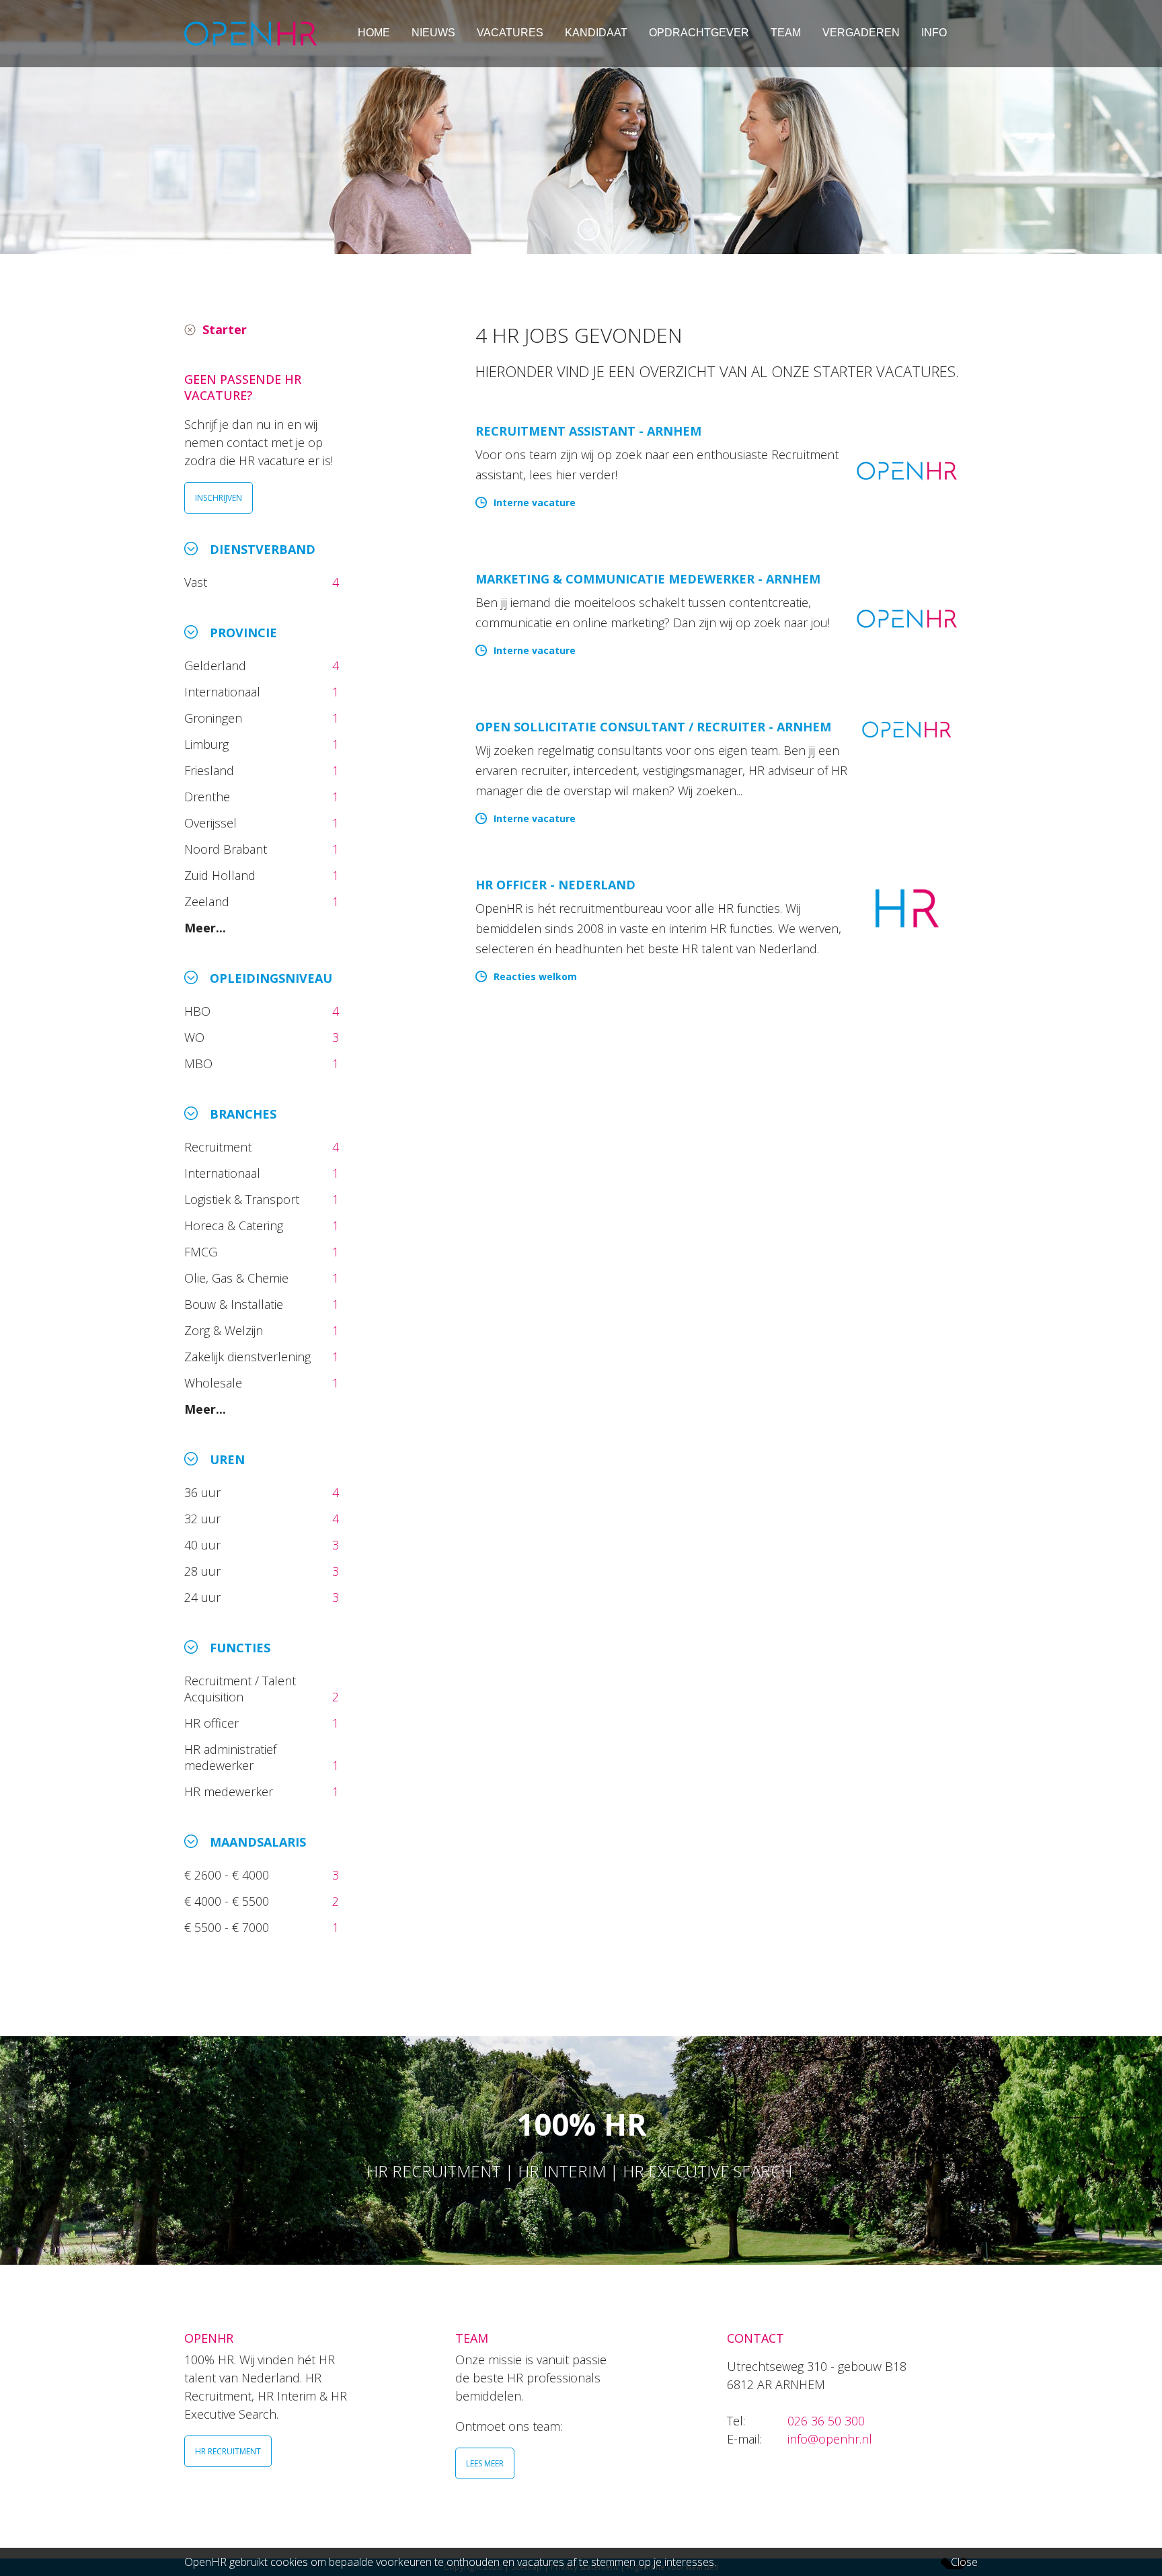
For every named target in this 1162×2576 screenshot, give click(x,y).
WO (196, 1037)
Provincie (243, 633)
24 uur (206, 1597)
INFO (934, 33)
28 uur (204, 1571)
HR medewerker (230, 1792)
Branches (243, 1114)
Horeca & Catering (235, 1225)
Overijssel (212, 823)
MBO (200, 1063)
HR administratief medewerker (230, 1757)
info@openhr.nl (830, 2439)
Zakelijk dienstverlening (249, 1357)
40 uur (204, 1545)
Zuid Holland (222, 875)
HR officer (213, 1723)
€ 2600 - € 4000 (228, 1875)
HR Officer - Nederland (555, 885)
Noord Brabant (227, 849)
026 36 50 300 (826, 2421)
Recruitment (220, 1147)
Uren (227, 1459)
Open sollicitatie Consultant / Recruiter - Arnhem (653, 727)
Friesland (211, 770)
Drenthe (209, 797)
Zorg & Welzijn (225, 1330)
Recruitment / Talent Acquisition (240, 1689)
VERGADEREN (861, 33)
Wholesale (215, 1383)
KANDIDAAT (596, 33)
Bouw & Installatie (235, 1304)
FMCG (202, 1252)
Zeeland (208, 901)
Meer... (205, 928)
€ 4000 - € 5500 (228, 1901)
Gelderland (217, 666)
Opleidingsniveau (271, 978)
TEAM (786, 33)
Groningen (215, 718)
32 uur (206, 1519)
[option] (581, 127)
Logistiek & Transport (243, 1199)
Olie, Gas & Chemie (238, 1278)
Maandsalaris (258, 1842)
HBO (199, 1011)
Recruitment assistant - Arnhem (588, 431)
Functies (240, 1648)
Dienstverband (263, 549)
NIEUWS (433, 33)
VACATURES (510, 33)
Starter (225, 329)
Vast (197, 582)
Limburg (208, 744)
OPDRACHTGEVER (699, 33)
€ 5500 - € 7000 (228, 1927)
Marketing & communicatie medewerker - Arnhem (648, 579)
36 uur (206, 1492)
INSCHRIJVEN (219, 498)
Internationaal (224, 692)
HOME (374, 33)
